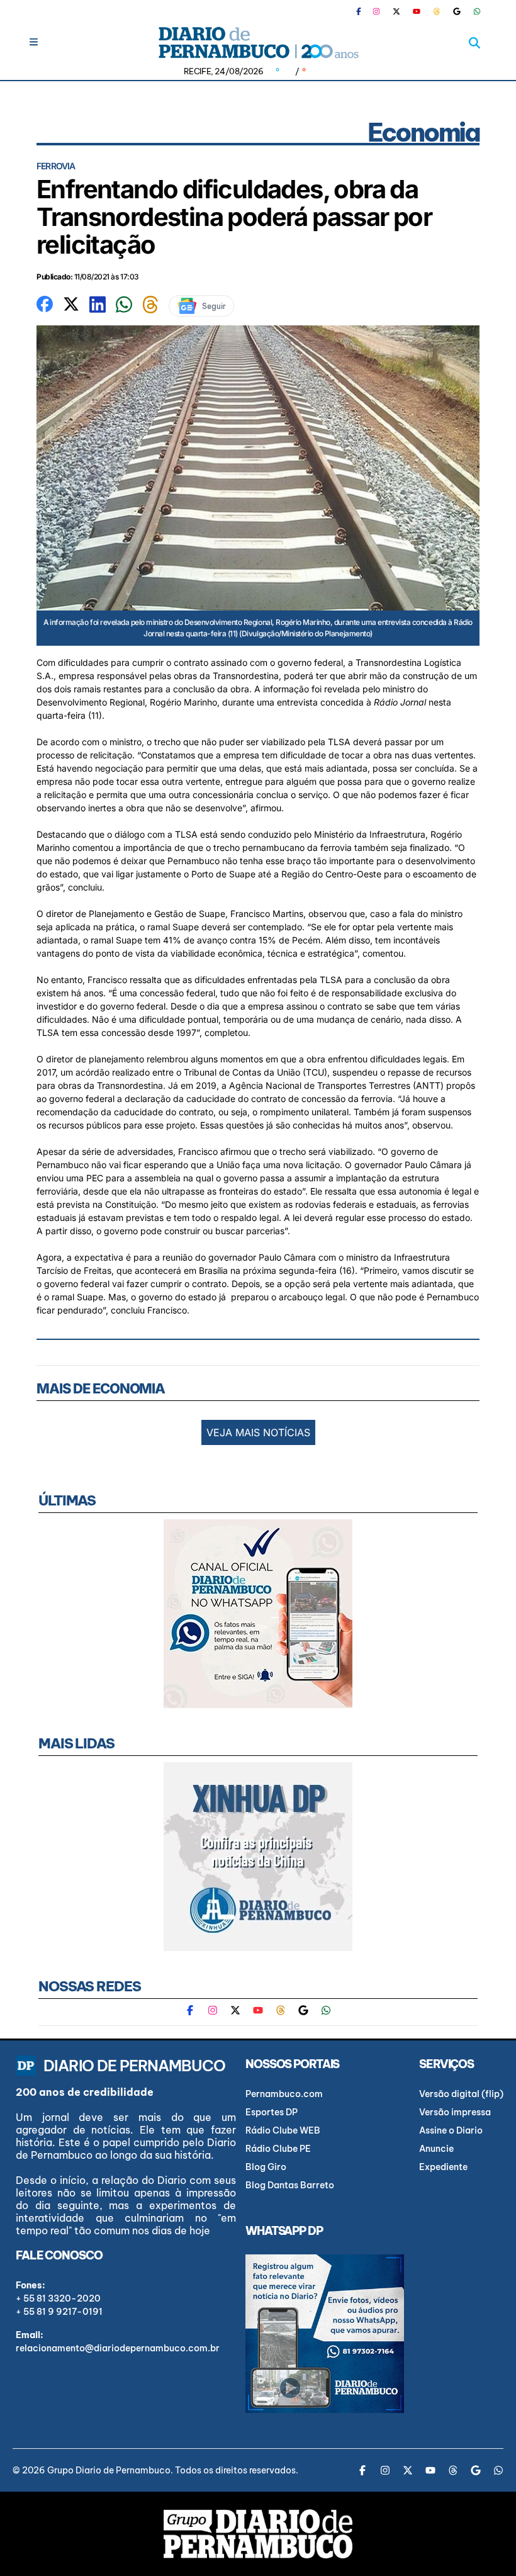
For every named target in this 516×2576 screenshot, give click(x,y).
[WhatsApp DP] (477, 11)
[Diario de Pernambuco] (258, 42)
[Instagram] (376, 11)
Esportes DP (272, 2112)
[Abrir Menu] (34, 42)
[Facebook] (364, 11)
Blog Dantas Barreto (290, 2185)
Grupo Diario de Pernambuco (109, 2470)
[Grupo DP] (258, 2534)
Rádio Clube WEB (283, 2130)
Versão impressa (455, 2112)
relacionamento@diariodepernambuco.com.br (118, 2348)
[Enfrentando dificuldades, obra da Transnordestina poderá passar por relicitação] (45, 303)
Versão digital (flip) (461, 2094)
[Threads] (437, 11)
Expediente (443, 2167)
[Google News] (457, 11)
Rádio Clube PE (278, 2149)
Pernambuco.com (284, 2094)
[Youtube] (417, 11)
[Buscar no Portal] (474, 43)
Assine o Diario (451, 2130)
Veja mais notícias (258, 1432)
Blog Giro (266, 2167)
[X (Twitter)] (396, 11)
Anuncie (436, 2149)
